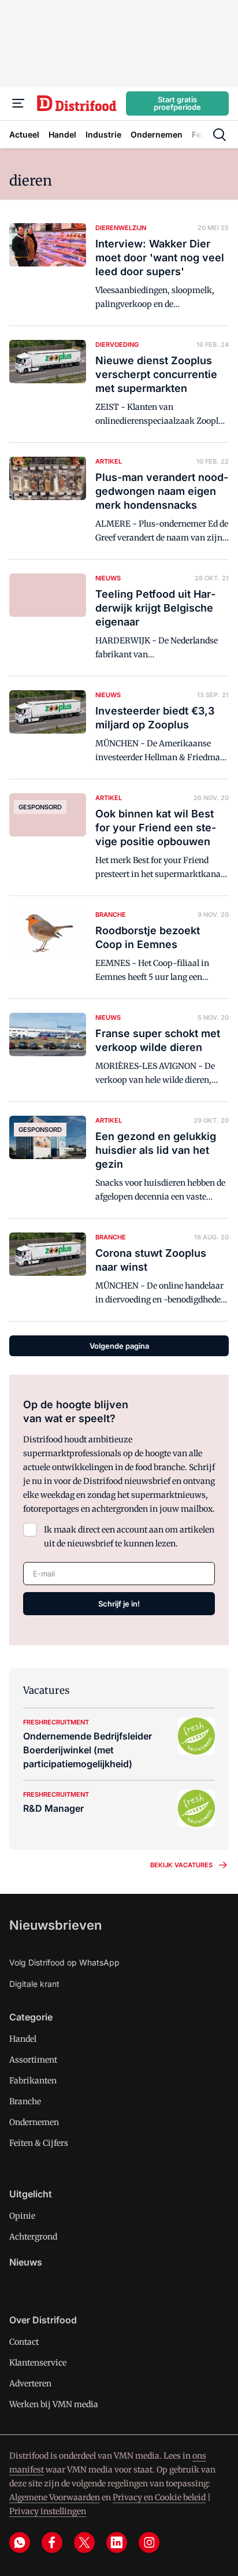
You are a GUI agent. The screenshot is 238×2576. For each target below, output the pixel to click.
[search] (220, 135)
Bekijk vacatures (181, 1865)
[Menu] (18, 103)
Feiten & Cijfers (39, 2143)
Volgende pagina (119, 1346)
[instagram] (149, 2542)
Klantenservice (38, 2363)
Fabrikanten (33, 2081)
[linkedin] (117, 2542)
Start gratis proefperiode (177, 103)
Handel (23, 2039)
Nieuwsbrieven (55, 1925)
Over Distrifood (43, 2320)
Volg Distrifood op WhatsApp (64, 1962)
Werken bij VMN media (54, 2404)
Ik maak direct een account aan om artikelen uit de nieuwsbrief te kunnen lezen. (129, 1537)
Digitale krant (34, 1984)
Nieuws (26, 2262)
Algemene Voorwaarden (55, 2497)
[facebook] (52, 2542)
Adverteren (30, 2383)
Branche (25, 2101)
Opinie (22, 2216)
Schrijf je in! (119, 1604)
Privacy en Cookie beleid (159, 2497)
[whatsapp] (20, 2542)
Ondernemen (34, 2122)
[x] (84, 2542)
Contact (24, 2342)
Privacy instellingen (48, 2511)
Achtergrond (33, 2237)
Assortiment (33, 2060)
